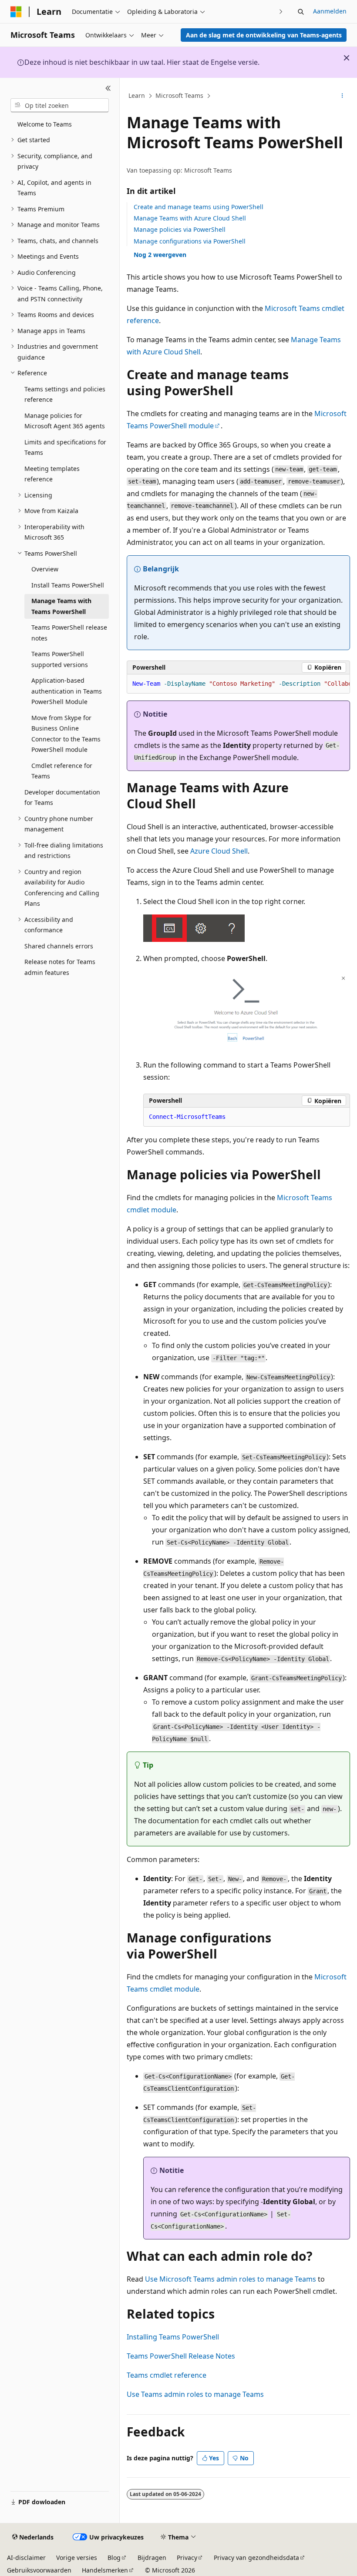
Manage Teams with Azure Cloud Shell (190, 218)
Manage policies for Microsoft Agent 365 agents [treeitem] (65, 421)
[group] (238, 684)
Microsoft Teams (179, 95)
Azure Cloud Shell (219, 851)
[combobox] (60, 105)
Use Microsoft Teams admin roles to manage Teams (231, 2279)
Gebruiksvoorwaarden (39, 2570)
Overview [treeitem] (45, 569)
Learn (137, 95)
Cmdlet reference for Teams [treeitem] (62, 771)
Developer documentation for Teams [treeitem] (62, 797)
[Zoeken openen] (301, 12)
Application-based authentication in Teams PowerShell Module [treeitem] (67, 691)
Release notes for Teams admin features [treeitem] (60, 967)
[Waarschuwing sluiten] (347, 58)
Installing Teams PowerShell (173, 2337)
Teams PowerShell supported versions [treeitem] (60, 659)
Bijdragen (152, 2558)
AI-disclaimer (26, 2558)
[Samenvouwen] (108, 88)
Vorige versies (77, 2558)
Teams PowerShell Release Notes (181, 2356)
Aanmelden (330, 11)
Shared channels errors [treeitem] (59, 946)
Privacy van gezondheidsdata (256, 2558)
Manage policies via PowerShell (180, 229)
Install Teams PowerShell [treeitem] (68, 585)
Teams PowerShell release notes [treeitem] (69, 633)
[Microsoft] (16, 12)
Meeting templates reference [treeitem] (52, 474)
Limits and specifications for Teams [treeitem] (65, 447)
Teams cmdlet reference (167, 2375)
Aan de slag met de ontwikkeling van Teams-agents (264, 35)
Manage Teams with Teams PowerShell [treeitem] (61, 606)
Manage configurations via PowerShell (190, 241)
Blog (114, 2558)
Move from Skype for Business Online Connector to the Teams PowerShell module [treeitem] (66, 734)
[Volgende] (281, 12)
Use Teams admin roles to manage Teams (195, 2394)
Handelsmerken (105, 2570)
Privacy (187, 2558)
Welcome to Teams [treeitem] (45, 124)
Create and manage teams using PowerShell (199, 207)
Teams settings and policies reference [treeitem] (65, 394)
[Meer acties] (342, 96)
